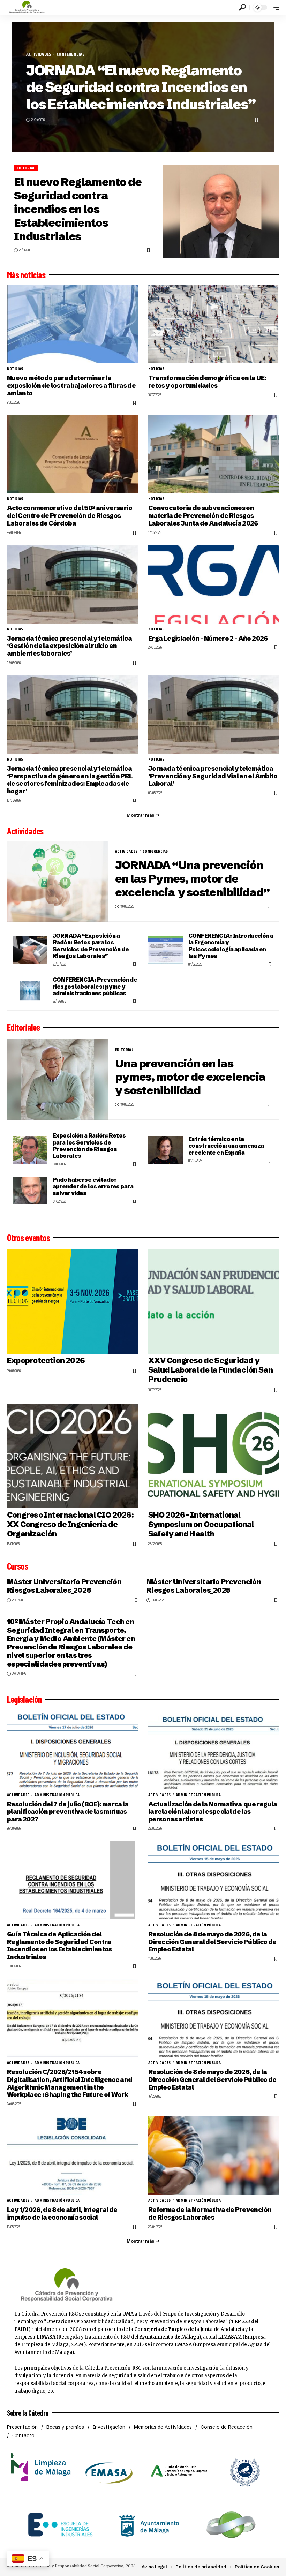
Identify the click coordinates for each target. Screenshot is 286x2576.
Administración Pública (57, 1795)
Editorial (26, 168)
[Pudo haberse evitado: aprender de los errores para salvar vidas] (30, 1191)
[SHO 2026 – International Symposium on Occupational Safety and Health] (214, 1456)
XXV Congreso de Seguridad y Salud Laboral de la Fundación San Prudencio (210, 1370)
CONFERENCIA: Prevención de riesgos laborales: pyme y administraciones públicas (95, 986)
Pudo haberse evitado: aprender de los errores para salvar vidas (93, 1187)
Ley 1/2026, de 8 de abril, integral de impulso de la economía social (62, 2214)
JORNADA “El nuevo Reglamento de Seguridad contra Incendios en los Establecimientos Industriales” (141, 87)
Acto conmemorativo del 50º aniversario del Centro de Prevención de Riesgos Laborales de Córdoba (70, 516)
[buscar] (242, 7)
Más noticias (26, 275)
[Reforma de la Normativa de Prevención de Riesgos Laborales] (214, 2156)
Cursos (17, 1566)
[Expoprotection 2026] (72, 1301)
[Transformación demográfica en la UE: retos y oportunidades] (214, 324)
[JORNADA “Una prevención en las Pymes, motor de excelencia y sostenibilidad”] (58, 881)
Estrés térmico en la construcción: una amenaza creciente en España (226, 1146)
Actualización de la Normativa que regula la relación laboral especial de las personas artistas (213, 1812)
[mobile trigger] (273, 7)
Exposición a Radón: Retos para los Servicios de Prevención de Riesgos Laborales (89, 1146)
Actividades (39, 54)
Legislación (24, 1699)
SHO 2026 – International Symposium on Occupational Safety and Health (201, 1524)
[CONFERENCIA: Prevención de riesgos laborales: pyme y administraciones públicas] (30, 991)
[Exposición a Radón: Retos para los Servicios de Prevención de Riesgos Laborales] (30, 1150)
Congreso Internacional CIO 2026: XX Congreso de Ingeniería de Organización (70, 1524)
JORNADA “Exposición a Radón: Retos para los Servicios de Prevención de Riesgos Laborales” (91, 946)
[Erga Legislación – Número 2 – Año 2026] (214, 584)
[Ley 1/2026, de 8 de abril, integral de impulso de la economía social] (72, 2156)
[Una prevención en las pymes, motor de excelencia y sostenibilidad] (58, 1079)
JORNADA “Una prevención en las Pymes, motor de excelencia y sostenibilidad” (192, 879)
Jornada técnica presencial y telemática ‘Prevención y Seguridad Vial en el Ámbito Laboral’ (213, 776)
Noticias (15, 369)
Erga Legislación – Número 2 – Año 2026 (208, 638)
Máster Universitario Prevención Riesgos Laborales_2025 (204, 1586)
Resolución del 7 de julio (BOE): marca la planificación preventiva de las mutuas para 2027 (68, 1812)
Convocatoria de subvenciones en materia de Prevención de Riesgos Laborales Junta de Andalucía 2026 (203, 516)
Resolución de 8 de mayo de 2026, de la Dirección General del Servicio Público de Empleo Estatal (212, 1942)
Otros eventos (28, 1238)
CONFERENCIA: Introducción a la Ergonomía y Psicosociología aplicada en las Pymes (231, 946)
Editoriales (23, 1027)
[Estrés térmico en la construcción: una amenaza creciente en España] (166, 1150)
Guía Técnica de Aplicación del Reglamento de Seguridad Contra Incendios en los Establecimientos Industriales (59, 1946)
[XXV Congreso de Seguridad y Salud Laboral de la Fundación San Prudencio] (214, 1301)
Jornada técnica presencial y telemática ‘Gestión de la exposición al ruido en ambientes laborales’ (69, 646)
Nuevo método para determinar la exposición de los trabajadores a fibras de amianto (71, 386)
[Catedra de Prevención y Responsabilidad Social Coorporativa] (27, 7)
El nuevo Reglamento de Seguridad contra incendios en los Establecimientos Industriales (78, 209)
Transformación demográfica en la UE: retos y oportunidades (207, 382)
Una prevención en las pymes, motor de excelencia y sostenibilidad (190, 1077)
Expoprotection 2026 (46, 1361)
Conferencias (71, 54)
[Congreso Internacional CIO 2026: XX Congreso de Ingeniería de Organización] (72, 1456)
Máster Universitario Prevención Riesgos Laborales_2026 (64, 1586)
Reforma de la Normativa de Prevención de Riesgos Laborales (210, 2214)
